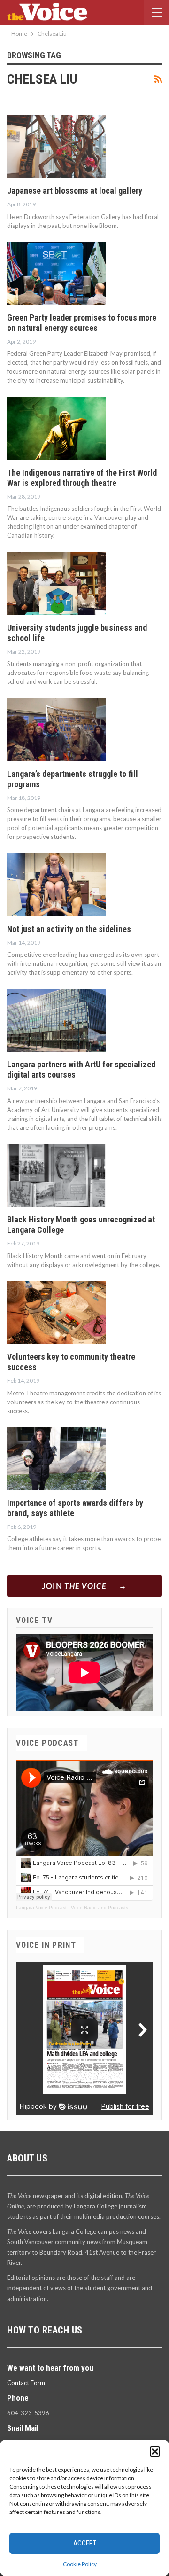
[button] (155, 2451)
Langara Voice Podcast (41, 1907)
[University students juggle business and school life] (56, 583)
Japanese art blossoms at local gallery (75, 191)
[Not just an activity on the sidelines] (56, 885)
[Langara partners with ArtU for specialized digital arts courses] (56, 1020)
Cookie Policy (80, 2564)
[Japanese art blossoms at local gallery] (56, 147)
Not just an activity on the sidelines (69, 929)
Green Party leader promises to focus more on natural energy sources (82, 323)
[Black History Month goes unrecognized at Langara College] (56, 1175)
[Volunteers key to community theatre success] (56, 1313)
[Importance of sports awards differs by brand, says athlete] (56, 1459)
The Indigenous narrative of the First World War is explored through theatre (82, 478)
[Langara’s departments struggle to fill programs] (56, 729)
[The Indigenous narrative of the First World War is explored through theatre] (56, 428)
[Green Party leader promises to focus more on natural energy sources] (56, 274)
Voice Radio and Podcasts (100, 1907)
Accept (85, 2543)
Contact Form (26, 2383)
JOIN (74, 1586)
